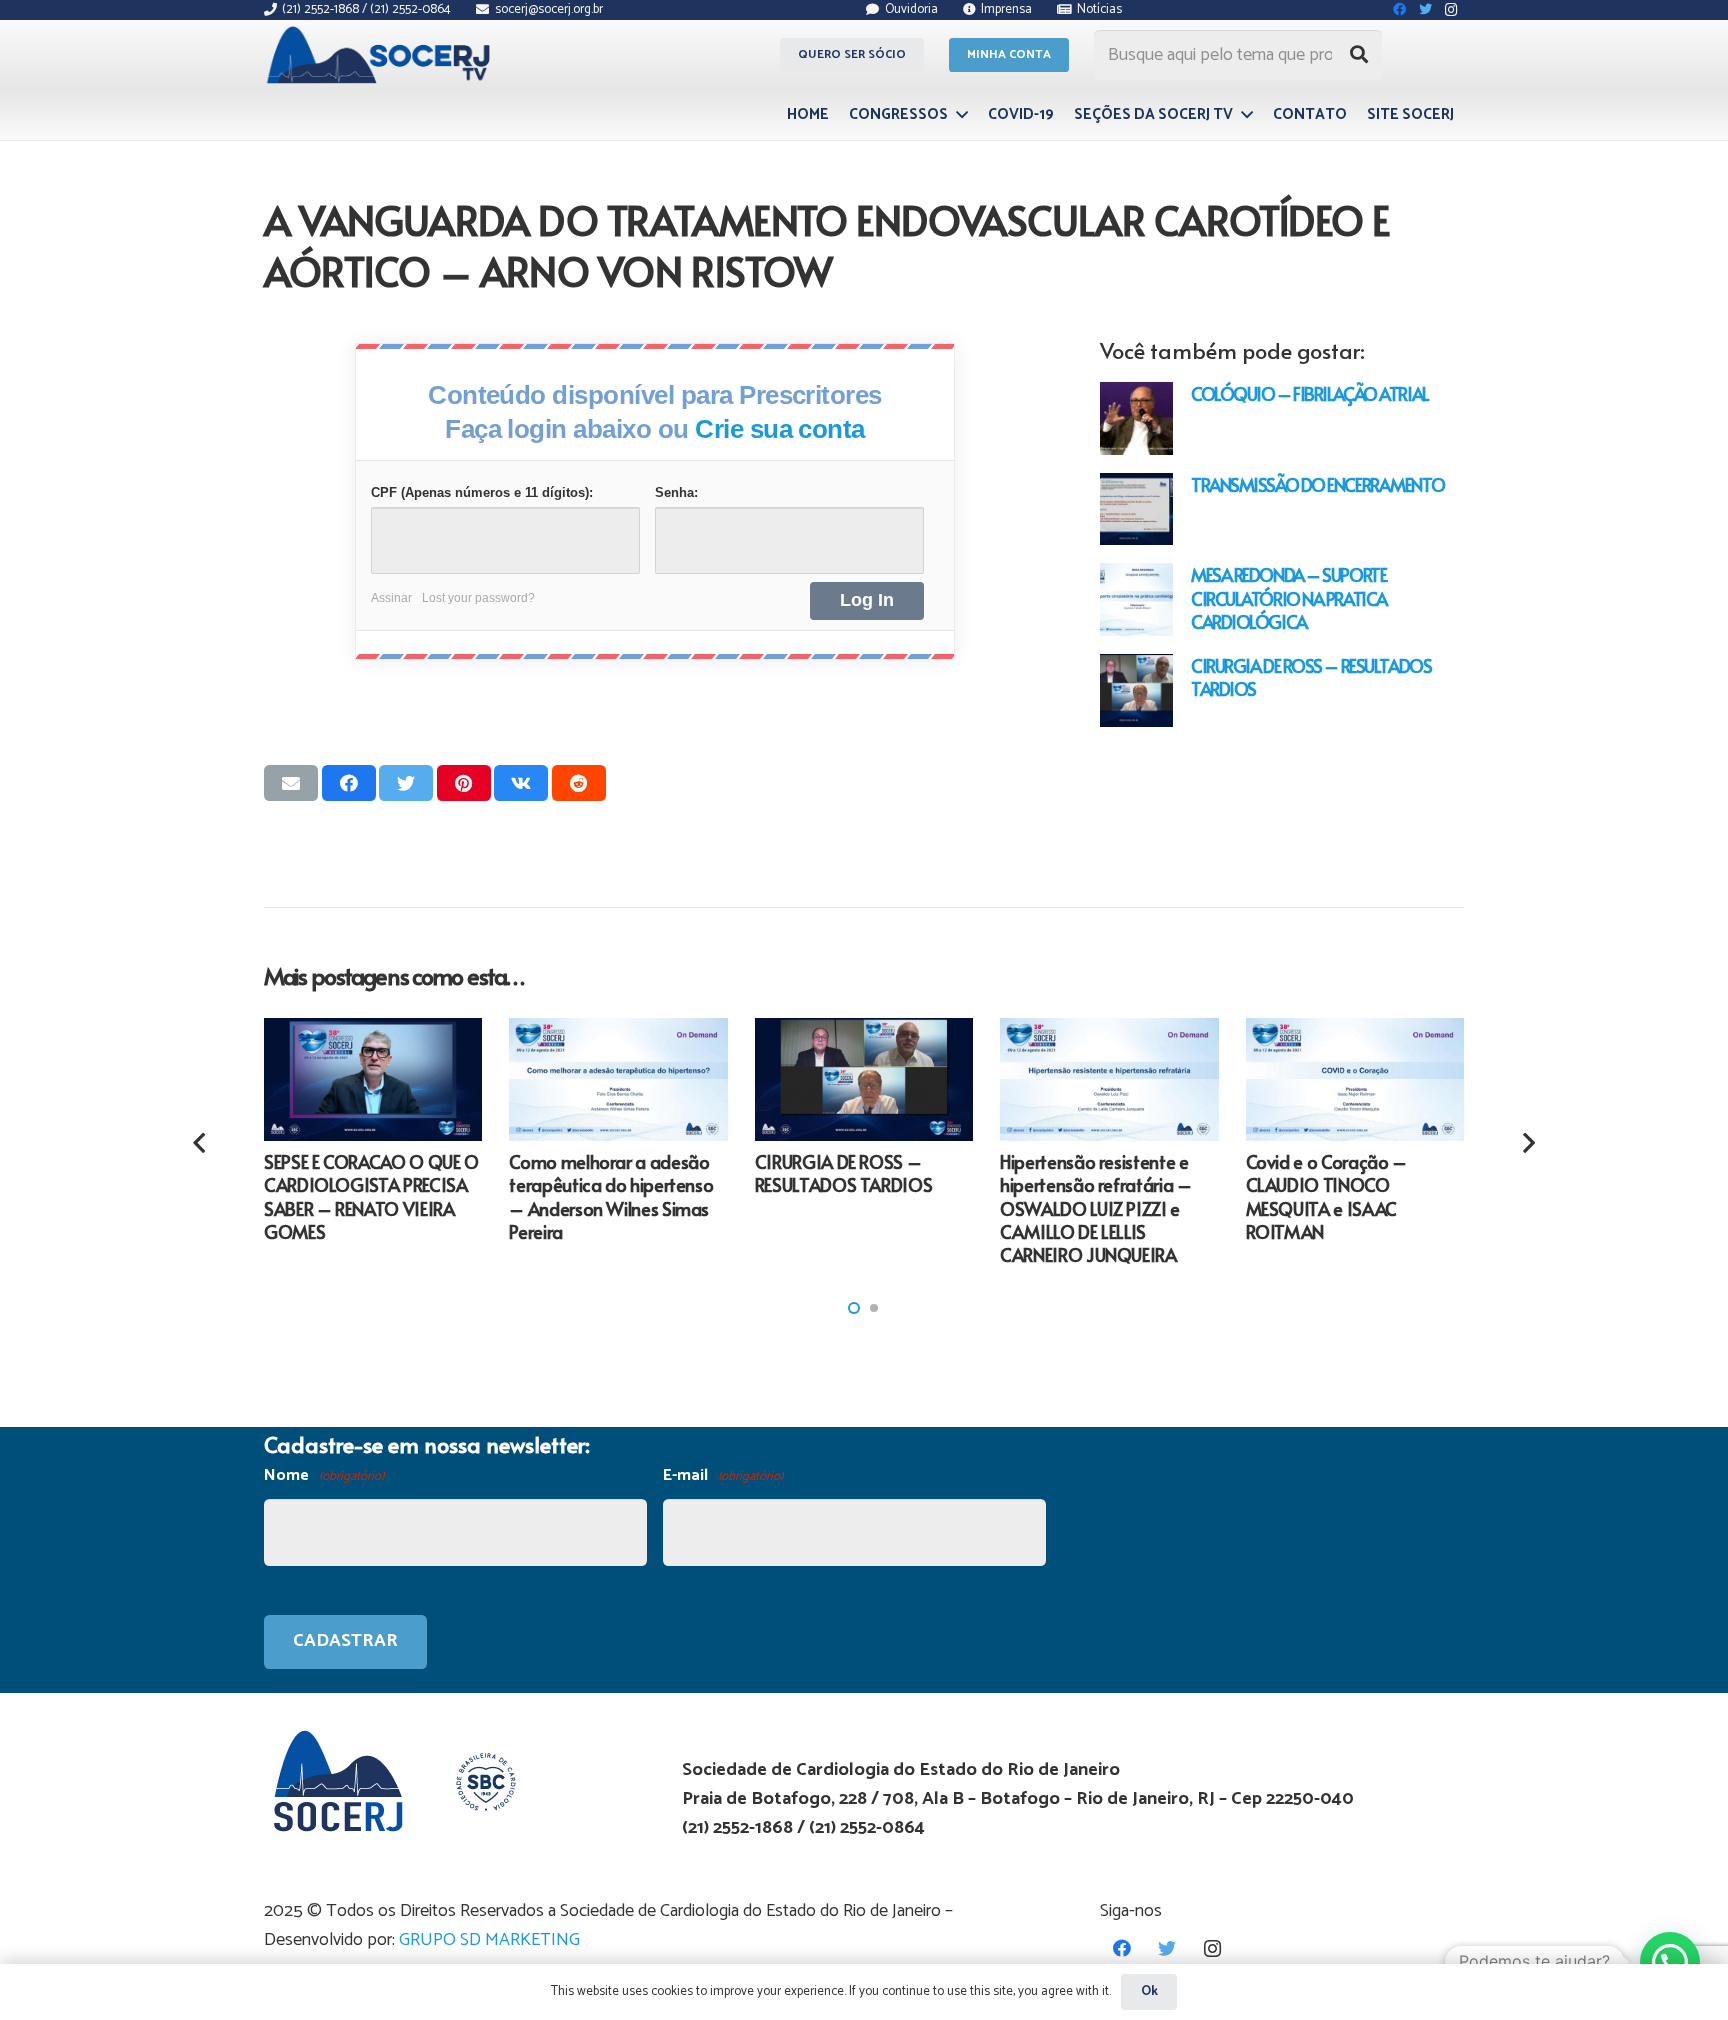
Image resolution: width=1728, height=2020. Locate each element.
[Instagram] (1212, 1948)
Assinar (391, 598)
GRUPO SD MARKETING (489, 1940)
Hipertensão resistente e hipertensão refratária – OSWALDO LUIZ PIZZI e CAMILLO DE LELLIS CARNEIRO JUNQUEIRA (1095, 1208)
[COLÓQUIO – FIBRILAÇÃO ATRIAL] (1136, 418)
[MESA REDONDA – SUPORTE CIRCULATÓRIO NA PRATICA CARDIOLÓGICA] (1136, 599)
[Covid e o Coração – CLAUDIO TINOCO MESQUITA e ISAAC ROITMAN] (1355, 1079)
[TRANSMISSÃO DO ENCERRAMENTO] (1136, 509)
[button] (854, 1308)
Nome (324, 1475)
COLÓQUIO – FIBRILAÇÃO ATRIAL (1310, 393)
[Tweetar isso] (406, 783)
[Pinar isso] (464, 783)
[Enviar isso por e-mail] (291, 783)
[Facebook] (1122, 1948)
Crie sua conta (780, 429)
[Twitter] (1167, 1948)
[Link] (381, 55)
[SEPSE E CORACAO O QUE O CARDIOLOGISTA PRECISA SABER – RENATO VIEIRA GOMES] (373, 1079)
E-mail (723, 1475)
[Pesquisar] (1359, 55)
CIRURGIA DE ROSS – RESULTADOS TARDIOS (1311, 677)
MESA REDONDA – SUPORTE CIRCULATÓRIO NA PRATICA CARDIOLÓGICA (1289, 597)
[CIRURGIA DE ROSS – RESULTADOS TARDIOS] (1136, 690)
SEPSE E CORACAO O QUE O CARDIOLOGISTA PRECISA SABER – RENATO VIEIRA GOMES (371, 1196)
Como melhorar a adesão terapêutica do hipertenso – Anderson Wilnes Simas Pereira (611, 1196)
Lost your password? (478, 598)
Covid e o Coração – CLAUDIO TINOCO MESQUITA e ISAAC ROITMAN (1326, 1196)
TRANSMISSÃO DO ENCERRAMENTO (1317, 484)
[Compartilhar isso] (349, 783)
